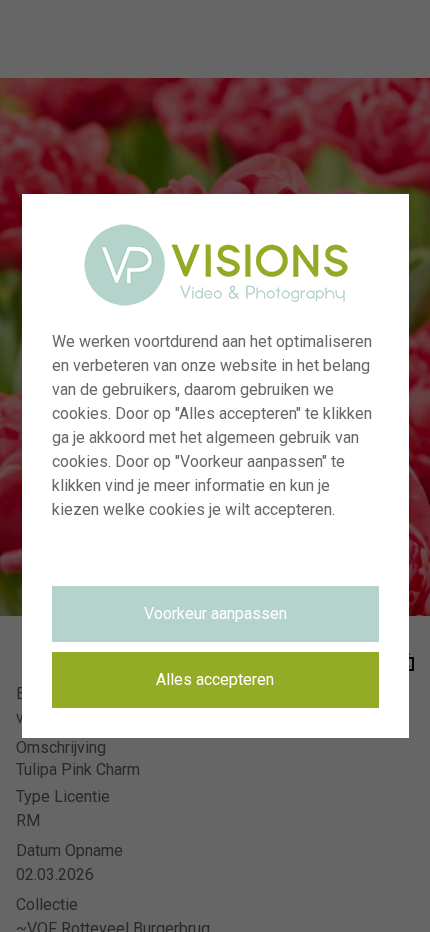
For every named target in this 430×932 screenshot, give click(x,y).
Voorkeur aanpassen (215, 613)
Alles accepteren (215, 679)
